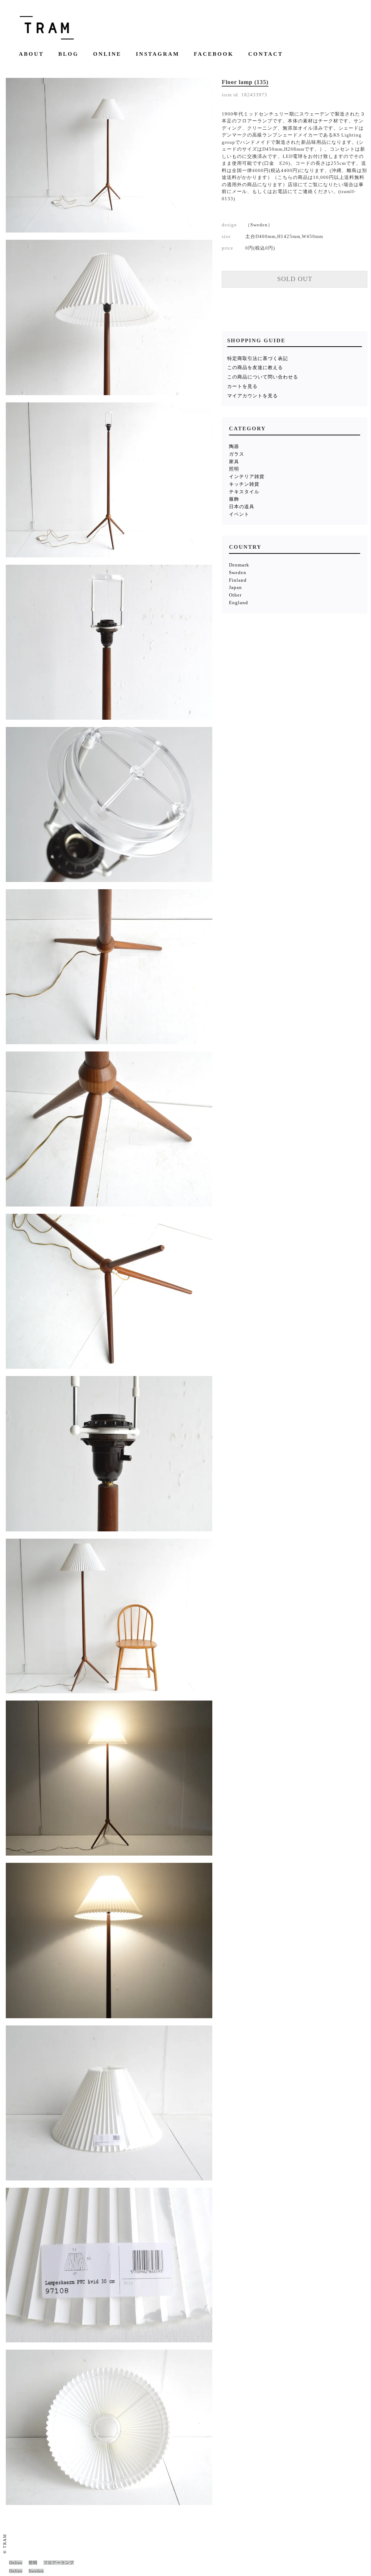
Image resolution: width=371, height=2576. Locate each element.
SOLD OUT (295, 279)
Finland (238, 580)
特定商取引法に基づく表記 (258, 358)
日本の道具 (242, 507)
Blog (68, 54)
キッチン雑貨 (244, 484)
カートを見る (242, 386)
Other (235, 595)
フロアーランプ (59, 2563)
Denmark (239, 565)
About (31, 54)
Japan (235, 587)
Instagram (158, 54)
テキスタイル (244, 492)
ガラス (237, 454)
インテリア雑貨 (247, 476)
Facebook (214, 54)
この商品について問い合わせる (263, 377)
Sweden (238, 572)
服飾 (234, 499)
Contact (266, 54)
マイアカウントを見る (253, 396)
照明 (234, 469)
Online (107, 54)
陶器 (234, 446)
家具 (234, 462)
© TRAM (5, 2544)
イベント (239, 514)
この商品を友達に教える (255, 367)
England (239, 603)
